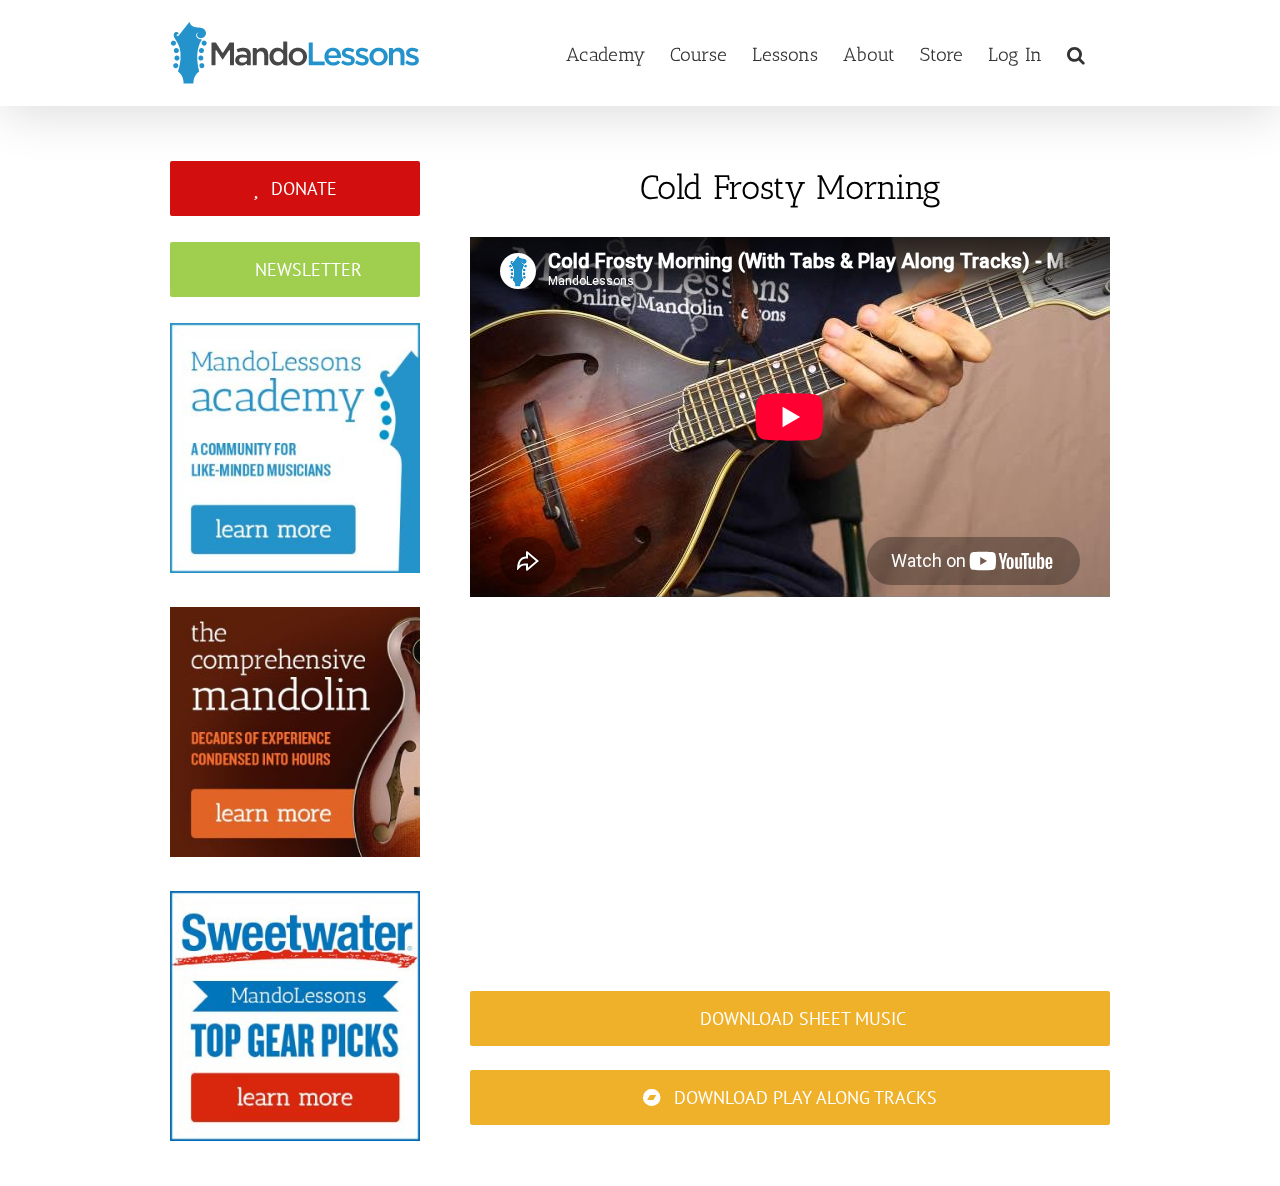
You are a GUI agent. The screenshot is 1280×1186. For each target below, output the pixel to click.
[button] (1076, 53)
